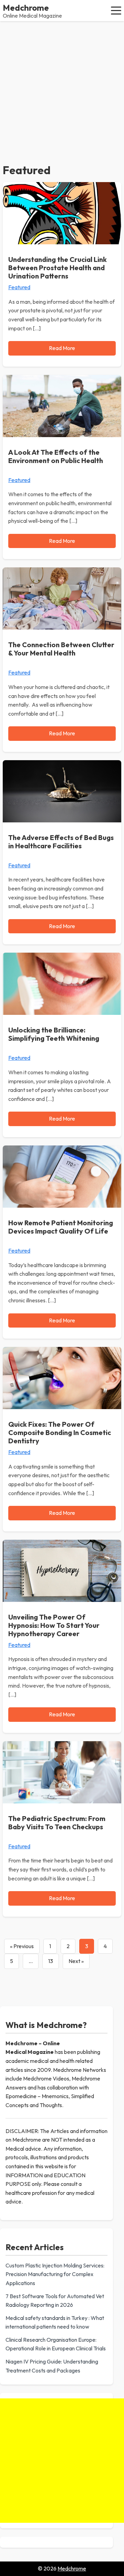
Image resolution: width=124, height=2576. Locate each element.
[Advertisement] (62, 87)
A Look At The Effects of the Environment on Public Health (56, 456)
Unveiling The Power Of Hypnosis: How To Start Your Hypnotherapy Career (54, 1625)
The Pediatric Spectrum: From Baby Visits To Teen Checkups (57, 1823)
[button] (116, 10)
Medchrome (26, 8)
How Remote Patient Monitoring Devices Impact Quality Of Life (61, 1227)
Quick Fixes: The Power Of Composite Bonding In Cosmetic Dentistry (60, 1432)
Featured (19, 287)
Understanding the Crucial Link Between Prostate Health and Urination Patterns (58, 268)
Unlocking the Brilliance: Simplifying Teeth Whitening (54, 1034)
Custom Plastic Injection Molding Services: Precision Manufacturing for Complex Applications (55, 2274)
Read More (62, 348)
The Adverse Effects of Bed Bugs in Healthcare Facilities (61, 842)
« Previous (22, 1946)
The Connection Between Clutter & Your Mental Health (61, 649)
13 (51, 1961)
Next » (76, 1961)
